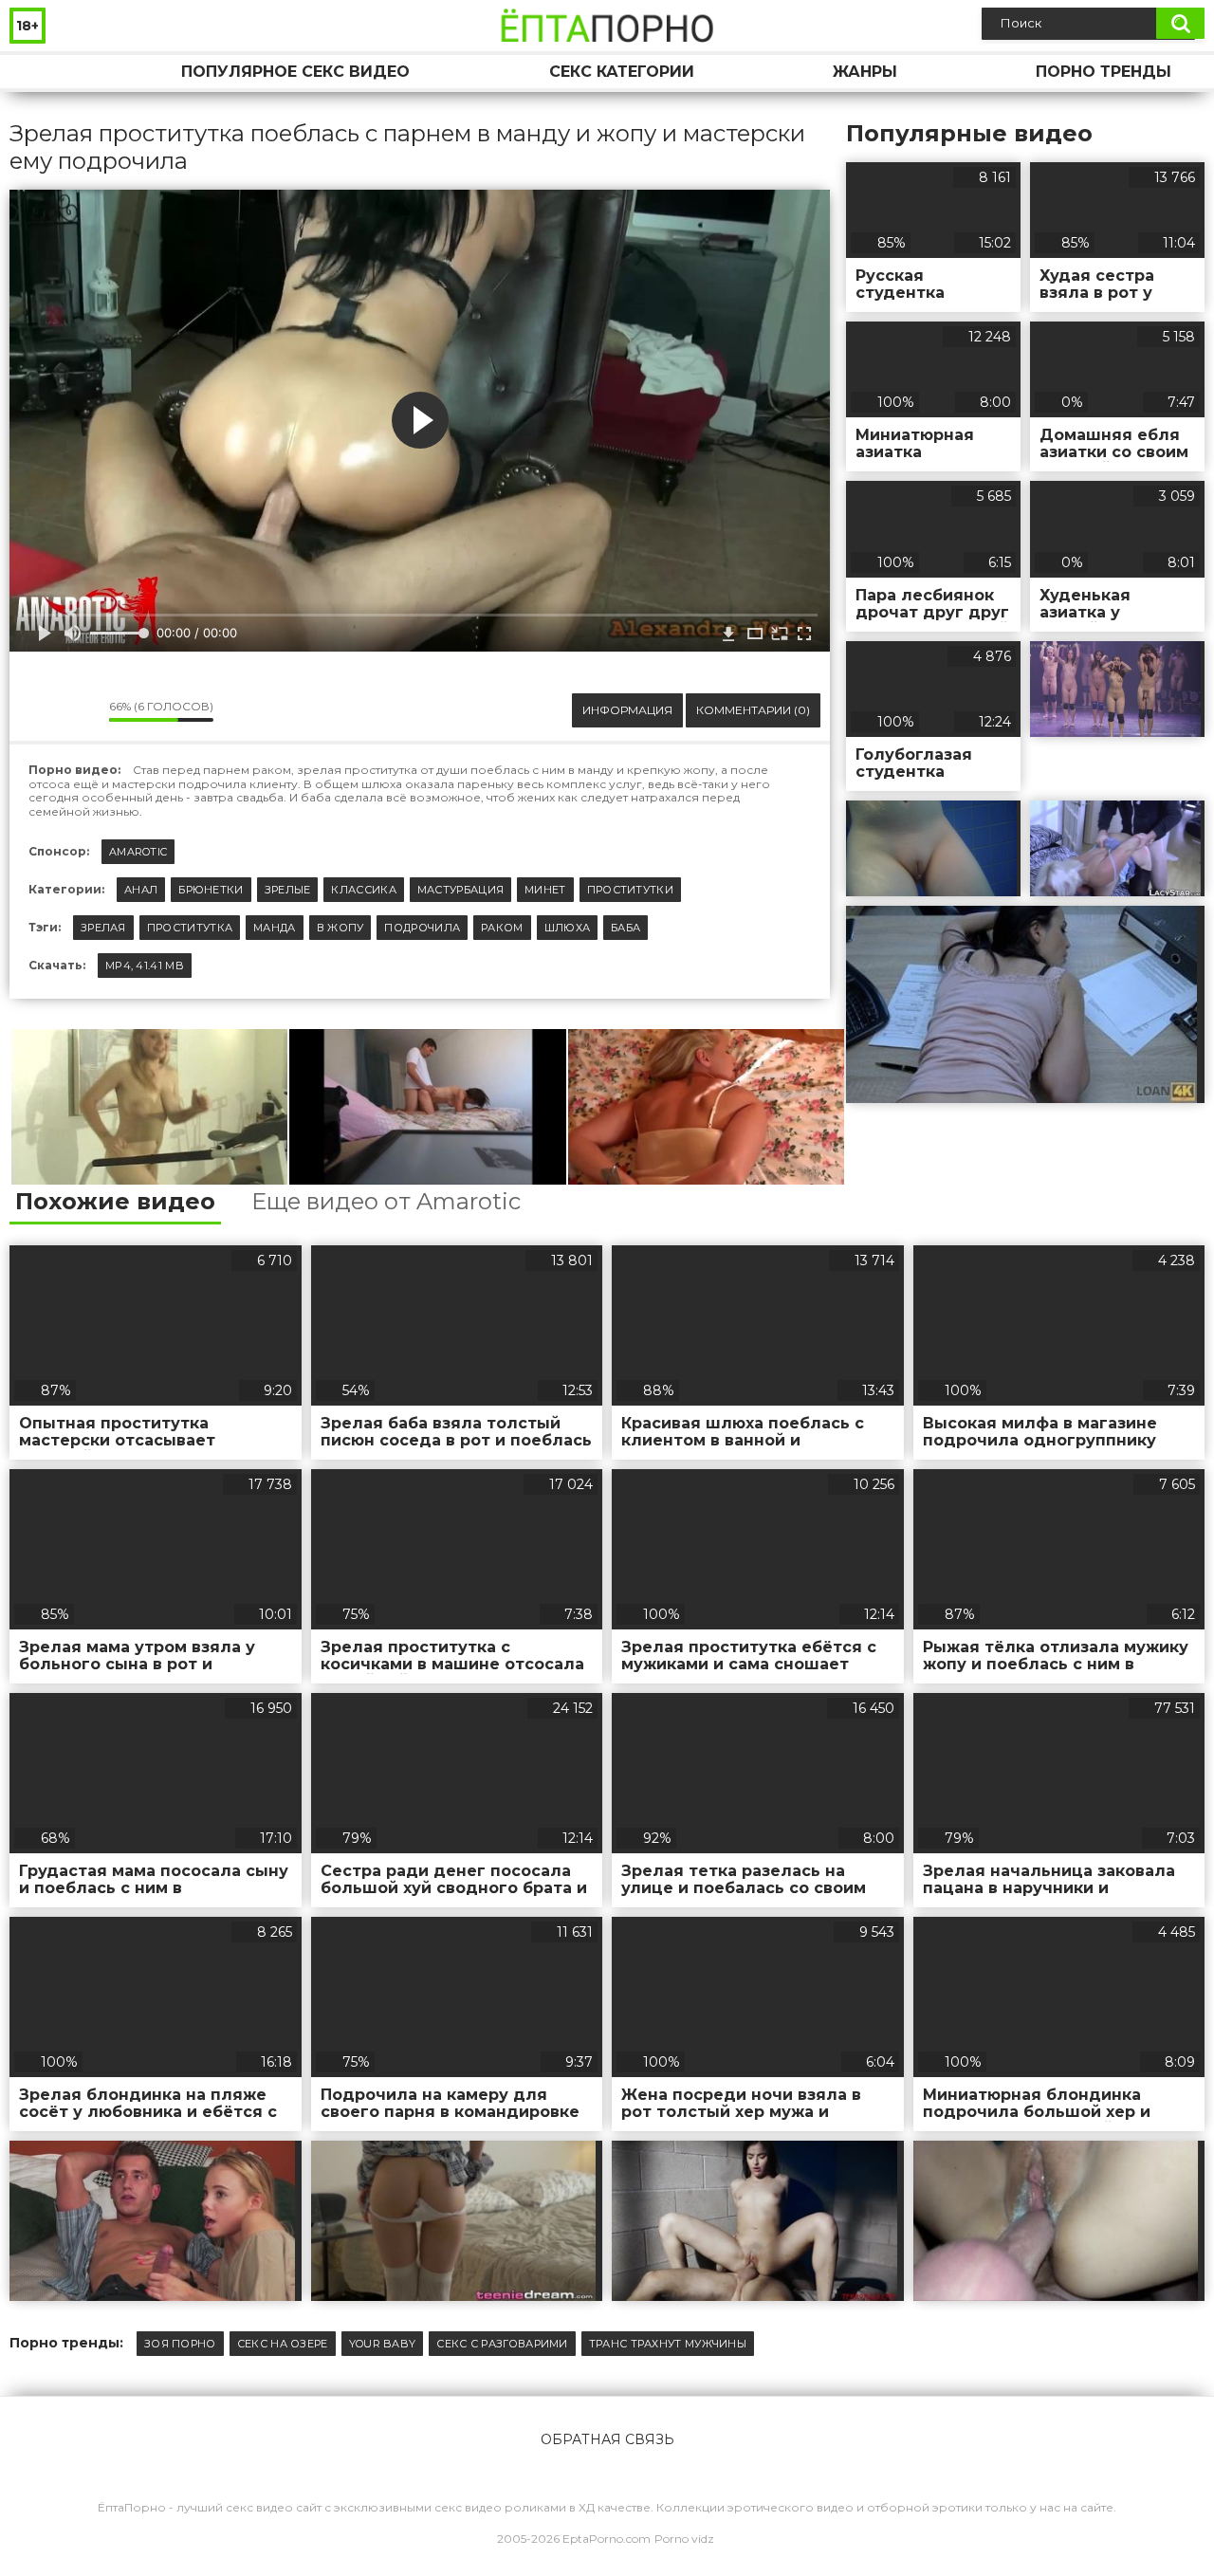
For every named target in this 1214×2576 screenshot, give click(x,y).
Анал (141, 890)
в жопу (340, 928)
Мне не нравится (81, 710)
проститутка (190, 928)
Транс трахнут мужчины (668, 2344)
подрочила (422, 928)
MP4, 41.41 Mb (145, 966)
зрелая (103, 928)
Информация (627, 710)
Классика (363, 890)
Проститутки (630, 890)
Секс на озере (283, 2344)
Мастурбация (460, 890)
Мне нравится (38, 710)
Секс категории (622, 72)
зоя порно (180, 2344)
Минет (545, 890)
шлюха (568, 928)
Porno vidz (684, 2539)
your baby (383, 2344)
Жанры (865, 72)
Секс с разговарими (502, 2344)
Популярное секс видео (295, 72)
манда (275, 928)
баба (625, 928)
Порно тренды (1104, 72)
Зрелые (288, 890)
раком (502, 928)
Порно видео (43, 72)
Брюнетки (211, 890)
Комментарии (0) (753, 710)
